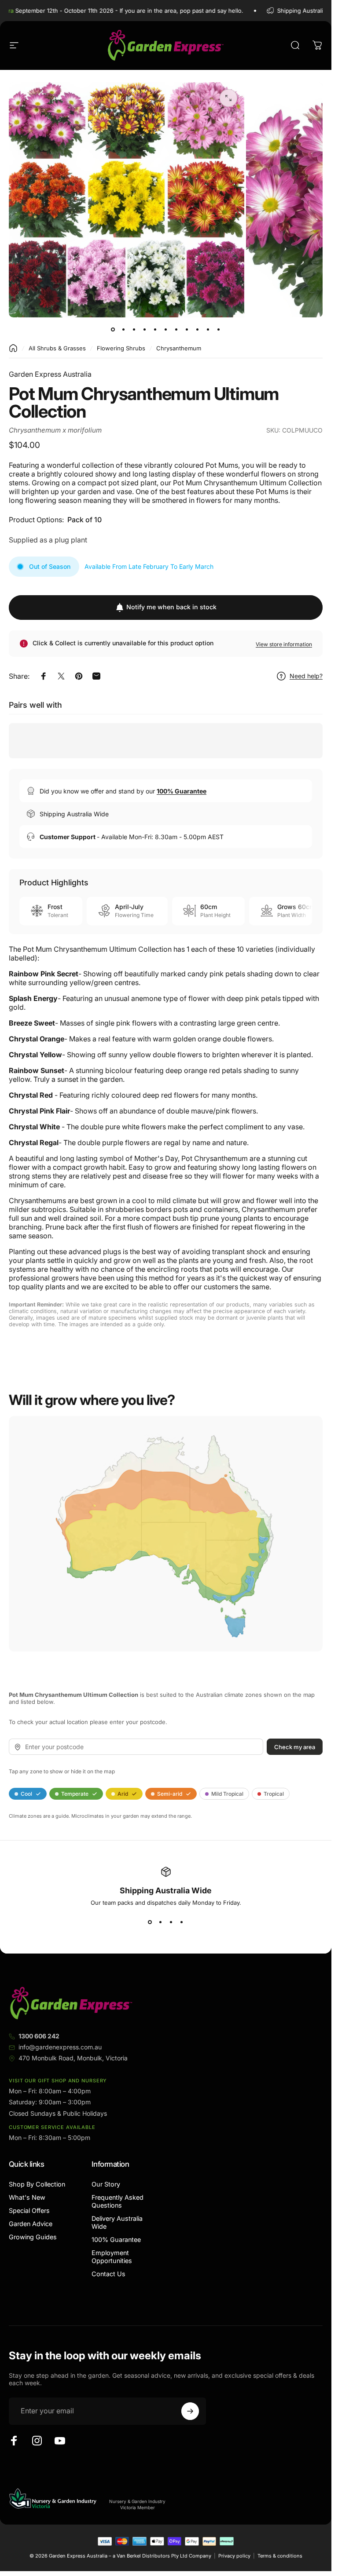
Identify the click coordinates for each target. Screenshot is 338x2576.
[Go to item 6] (166, 330)
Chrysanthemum (179, 348)
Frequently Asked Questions (118, 2201)
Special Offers (29, 2210)
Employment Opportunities (112, 2257)
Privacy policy (234, 2556)
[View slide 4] (182, 1922)
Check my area (295, 1746)
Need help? (306, 676)
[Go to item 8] (187, 330)
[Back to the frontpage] (13, 348)
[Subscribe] (190, 2411)
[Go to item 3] (134, 330)
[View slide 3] (171, 1922)
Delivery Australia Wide (117, 2222)
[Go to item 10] (208, 330)
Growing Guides (33, 2237)
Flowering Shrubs (121, 348)
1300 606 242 (39, 2036)
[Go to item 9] (198, 330)
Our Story (106, 2184)
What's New (27, 2197)
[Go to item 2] (124, 330)
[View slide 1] (150, 1922)
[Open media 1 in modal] (228, 98)
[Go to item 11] (219, 330)
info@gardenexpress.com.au (60, 2047)
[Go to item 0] (113, 330)
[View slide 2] (161, 1922)
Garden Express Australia (50, 374)
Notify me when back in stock (171, 607)
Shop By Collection (37, 2184)
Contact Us (108, 2274)
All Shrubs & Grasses (57, 348)
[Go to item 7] (176, 330)
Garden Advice (31, 2224)
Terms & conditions (280, 2556)
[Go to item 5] (155, 330)
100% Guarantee (116, 2239)
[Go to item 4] (145, 330)
